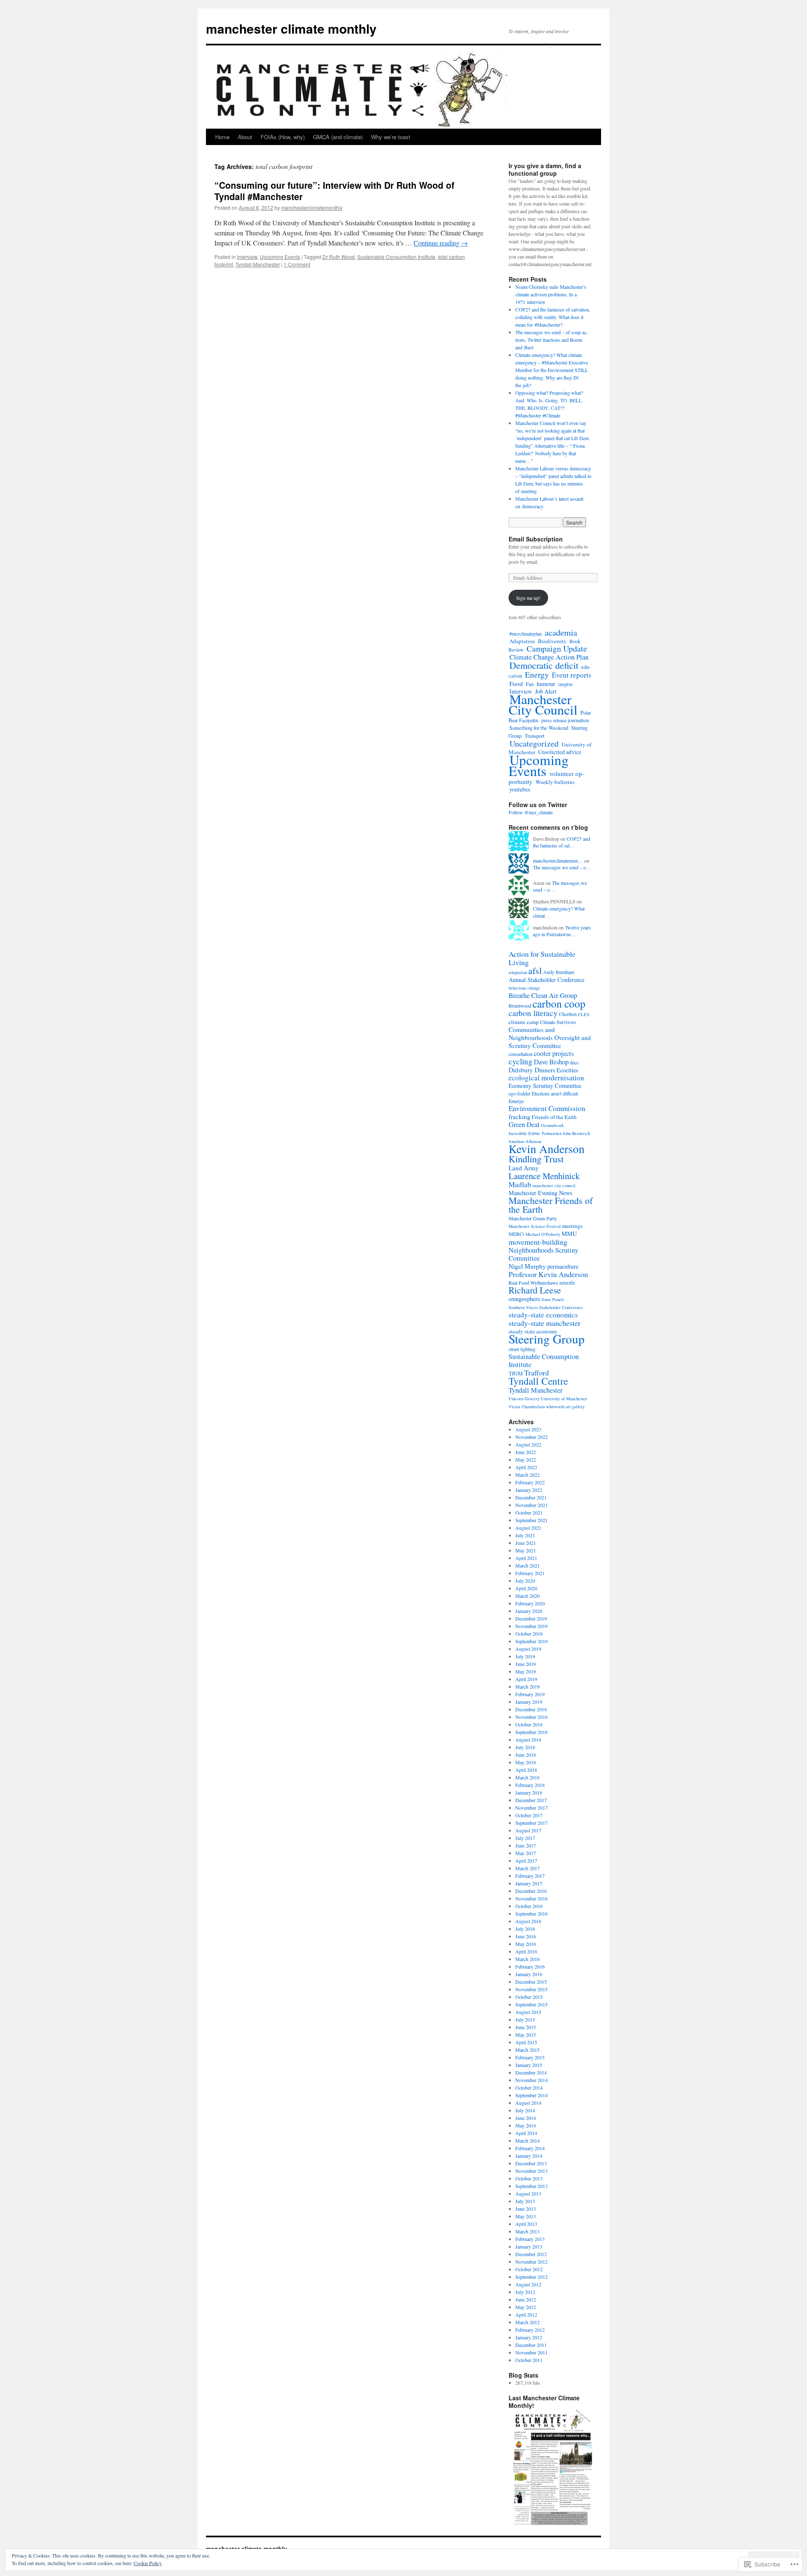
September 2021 (531, 1520)
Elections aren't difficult (555, 1093)
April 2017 (526, 1861)
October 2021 (529, 1512)
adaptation (518, 972)
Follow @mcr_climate (531, 812)
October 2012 (529, 2269)
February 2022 (530, 1482)
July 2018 (525, 1747)
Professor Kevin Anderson (548, 1274)
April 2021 (526, 1558)
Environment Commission (547, 1108)
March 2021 (527, 1565)
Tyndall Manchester (258, 264)
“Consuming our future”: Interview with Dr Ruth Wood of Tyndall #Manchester (334, 191)
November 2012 (531, 2262)
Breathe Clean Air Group (543, 995)
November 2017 (531, 1808)
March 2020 (527, 1596)
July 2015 (525, 2019)
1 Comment (297, 264)
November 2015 (531, 1989)
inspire (566, 684)
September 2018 (531, 1732)
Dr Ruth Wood (339, 257)
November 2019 (531, 1626)
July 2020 (525, 1581)
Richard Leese (535, 1290)
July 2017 (525, 1838)
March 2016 (527, 1959)
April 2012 (526, 2315)
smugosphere (524, 1299)
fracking (520, 1116)
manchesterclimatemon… (558, 860)
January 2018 (529, 1792)
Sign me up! (528, 598)
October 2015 (529, 1997)
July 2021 (525, 1535)
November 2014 (531, 2080)
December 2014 (531, 2072)
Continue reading (441, 243)
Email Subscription (536, 539)
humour (546, 684)
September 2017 (531, 1823)
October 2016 (529, 1906)
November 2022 (531, 1437)
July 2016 (525, 1929)
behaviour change (524, 988)
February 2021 (530, 1573)
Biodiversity (552, 641)
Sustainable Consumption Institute (396, 257)
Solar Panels (553, 1299)
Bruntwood (520, 1006)
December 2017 (531, 1800)
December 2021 (531, 1497)
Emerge (516, 1101)
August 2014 (528, 2103)
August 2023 (528, 1429)
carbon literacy (533, 1013)
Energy (537, 674)
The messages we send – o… (562, 867)
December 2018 (531, 1709)
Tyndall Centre (538, 1381)
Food (516, 684)
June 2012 (526, 2299)
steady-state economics (543, 1315)
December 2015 (531, 1982)
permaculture (563, 1266)
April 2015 (526, 2042)
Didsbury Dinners (532, 1070)
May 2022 (526, 1460)
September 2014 (531, 2095)
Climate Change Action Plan (549, 657)
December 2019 (531, 1618)
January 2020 (529, 1611)
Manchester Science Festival (535, 1226)
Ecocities (567, 1070)
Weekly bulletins (555, 782)
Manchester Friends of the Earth (551, 1205)
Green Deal (524, 1124)
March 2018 (527, 1777)
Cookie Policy (148, 2563)
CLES (584, 1014)
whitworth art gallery (565, 1407)
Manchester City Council (543, 704)
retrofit (567, 1283)
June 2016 (526, 1936)
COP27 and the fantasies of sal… (562, 842)
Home (222, 137)
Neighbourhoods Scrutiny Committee (543, 1254)
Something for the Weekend (539, 728)
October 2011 (529, 2360)
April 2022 (526, 1467)
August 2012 (528, 2284)
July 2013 (525, 2201)
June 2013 (526, 2209)
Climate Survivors (558, 1022)
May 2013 (526, 2216)
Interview (247, 257)
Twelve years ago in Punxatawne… (562, 931)
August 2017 (528, 1830)
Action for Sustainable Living (542, 958)
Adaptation (522, 641)
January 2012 (529, 2337)
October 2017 (529, 1815)
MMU (569, 1234)
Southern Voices (523, 1307)
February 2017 (530, 1876)
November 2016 (531, 1898)
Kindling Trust (536, 1159)
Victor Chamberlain (527, 1407)
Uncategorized (534, 743)
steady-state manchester (545, 1323)
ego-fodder (520, 1093)
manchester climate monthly (291, 28)
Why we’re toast (391, 137)
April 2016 (526, 1951)
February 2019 (530, 1694)
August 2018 (528, 1739)
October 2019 (529, 1634)
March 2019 (527, 1687)
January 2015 (529, 2065)
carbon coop (559, 1003)
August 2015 (528, 2012)
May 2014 (526, 2125)
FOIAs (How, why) (283, 137)
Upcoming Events (280, 257)
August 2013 (528, 2193)
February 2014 (530, 2148)
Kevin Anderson (547, 1149)
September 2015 (531, 2004)
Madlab (520, 1184)
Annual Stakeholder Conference (546, 980)
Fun (530, 684)
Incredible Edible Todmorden (535, 1133)
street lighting (522, 1349)
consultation (521, 1054)
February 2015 (530, 2057)
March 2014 (527, 2141)
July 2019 (525, 1656)
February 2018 (530, 1785)
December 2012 (531, 2254)
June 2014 (526, 2118)
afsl (535, 970)
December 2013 (531, 2163)
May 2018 (526, 1762)
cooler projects (554, 1053)
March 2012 (527, 2322)
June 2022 (526, 1452)
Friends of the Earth (554, 1117)
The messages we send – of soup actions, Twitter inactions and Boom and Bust (552, 340)
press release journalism (565, 720)
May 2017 (526, 1853)
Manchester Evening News (541, 1193)
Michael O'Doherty (543, 1234)
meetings (572, 1226)
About (245, 137)
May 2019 (526, 1671)
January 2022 (529, 1490)
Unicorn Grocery (524, 1399)
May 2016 (526, 1944)
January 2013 (529, 2246)
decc (574, 1062)
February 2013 (530, 2239)
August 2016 (528, 1921)
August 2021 (528, 1528)
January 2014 (529, 2156)
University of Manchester (564, 1399)
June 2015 (526, 2027)
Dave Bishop (551, 1062)
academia (561, 632)
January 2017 (529, 1883)
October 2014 (529, 2088)
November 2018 (531, 1717)
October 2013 (529, 2178)
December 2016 (531, 1891)
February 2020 (530, 1603)
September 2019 (531, 1641)
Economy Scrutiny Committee (545, 1086)
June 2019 (526, 1664)
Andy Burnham (559, 972)
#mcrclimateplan (526, 633)
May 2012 (526, 2307)
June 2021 (526, 1543)
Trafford (537, 1372)
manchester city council (554, 1185)
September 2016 (531, 1914)
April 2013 (526, 2224)
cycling (521, 1061)
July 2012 (525, 2292)
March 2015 (527, 2050)
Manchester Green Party (533, 1218)
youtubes (520, 789)
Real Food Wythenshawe (533, 1283)
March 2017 (527, 1868)
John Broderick (576, 1133)
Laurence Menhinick (544, 1176)
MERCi (516, 1234)
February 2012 (530, 2330)
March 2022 (527, 1475)
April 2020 (526, 1588)
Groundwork (552, 1125)
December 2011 (531, 2345)
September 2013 (531, 2186)
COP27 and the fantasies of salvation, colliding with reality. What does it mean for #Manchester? (553, 317)
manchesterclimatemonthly (312, 207)
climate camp (524, 1022)
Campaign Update (557, 648)
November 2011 (531, 2352)
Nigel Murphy (527, 1266)
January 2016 (529, 1974)
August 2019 (528, 1649)
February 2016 (530, 1966)
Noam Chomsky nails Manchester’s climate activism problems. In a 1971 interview (551, 294)
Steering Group (547, 1339)
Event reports (572, 675)
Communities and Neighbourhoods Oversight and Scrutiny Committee (550, 1037)
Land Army (524, 1168)
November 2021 (531, 1505)
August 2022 (528, 1444)
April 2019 (526, 1679)
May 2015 (526, 2035)
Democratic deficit (544, 665)
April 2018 (526, 1770)
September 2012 (531, 2277)
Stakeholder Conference (561, 1307)
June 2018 (526, 1755)
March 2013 (527, 2231)
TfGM (516, 1373)
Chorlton (568, 1014)
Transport (535, 736)
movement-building (538, 1242)
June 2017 (526, 1845)
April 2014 (526, 2133)
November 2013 (531, 2171)
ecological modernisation (546, 1078)
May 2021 (526, 1550)
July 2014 (525, 2110)
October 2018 (529, 1724)
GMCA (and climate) (338, 137)
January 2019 (529, 1702)
